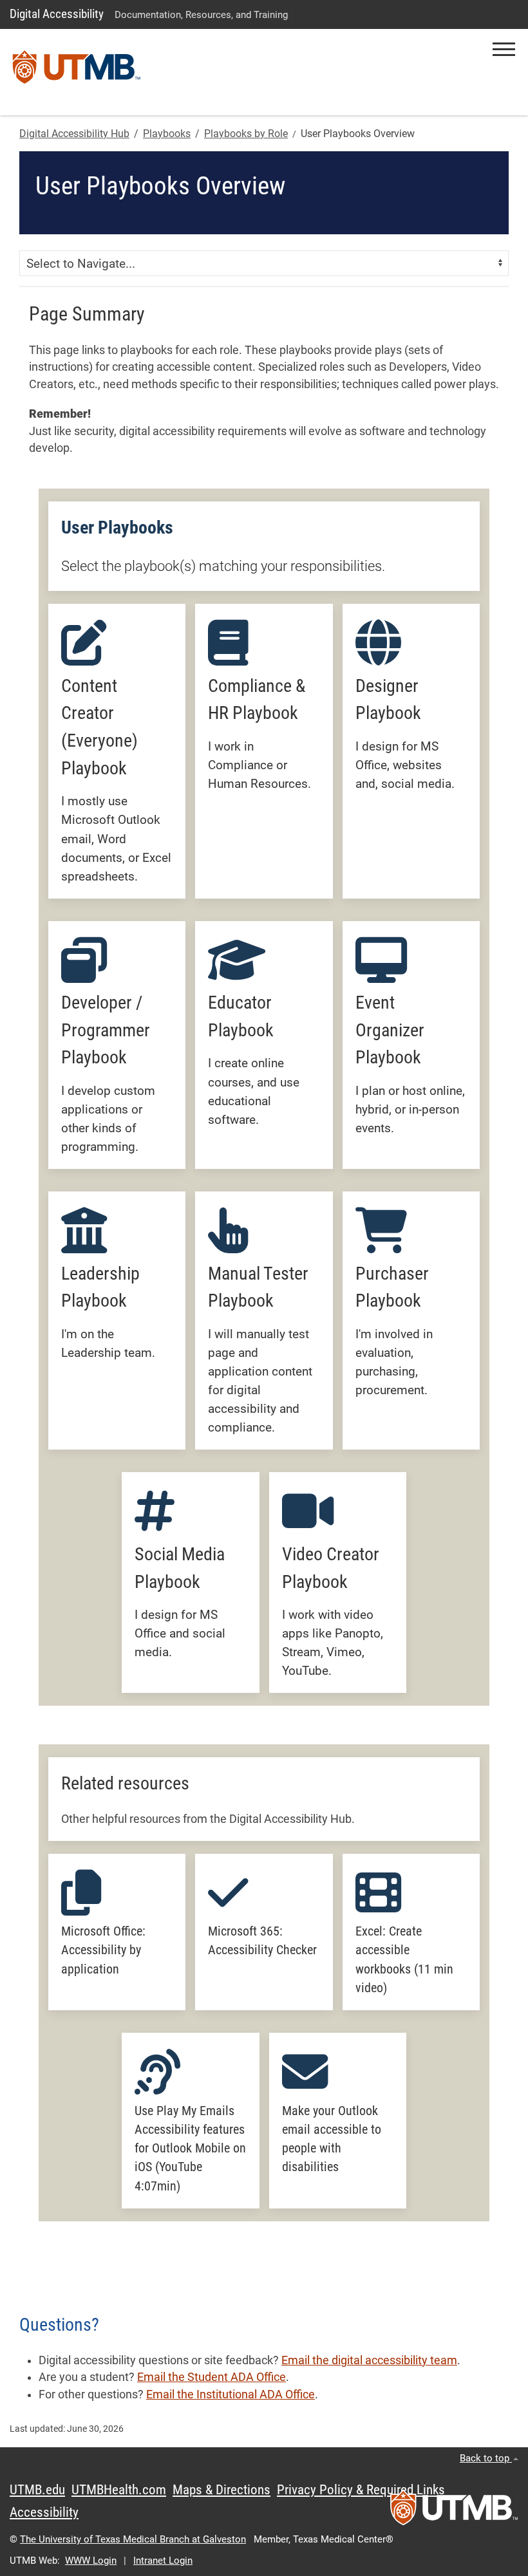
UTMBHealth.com (119, 2490)
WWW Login (91, 2561)
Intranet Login (163, 2561)
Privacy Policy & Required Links (361, 2490)
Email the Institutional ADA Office (231, 2394)
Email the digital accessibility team (369, 2360)
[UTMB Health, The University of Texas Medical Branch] (454, 2512)
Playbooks (167, 134)
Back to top (486, 2458)
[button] (504, 49)
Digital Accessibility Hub (74, 134)
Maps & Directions (222, 2490)
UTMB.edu (37, 2490)
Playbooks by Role (246, 134)
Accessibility (44, 2512)
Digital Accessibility (57, 14)
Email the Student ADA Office (212, 2377)
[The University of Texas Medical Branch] (77, 72)
